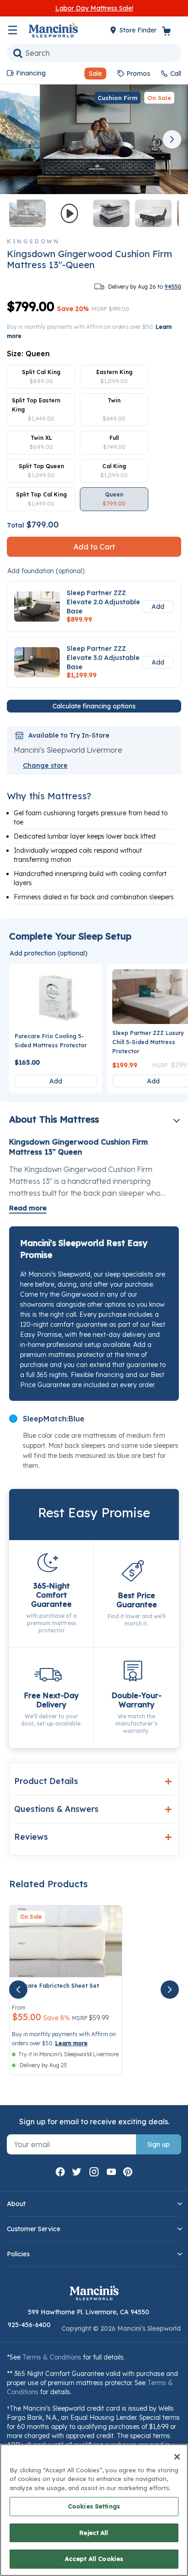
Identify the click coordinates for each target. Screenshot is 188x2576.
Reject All (94, 2533)
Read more (28, 1208)
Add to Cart (94, 547)
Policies (18, 2254)
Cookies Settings (94, 2506)
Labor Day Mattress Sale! (94, 8)
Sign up (159, 2144)
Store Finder (139, 30)
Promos (138, 74)
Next (172, 139)
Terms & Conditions (52, 2357)
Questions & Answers (56, 1809)
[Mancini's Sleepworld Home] (53, 29)
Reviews (31, 1837)
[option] (41, 377)
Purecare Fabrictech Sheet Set (55, 1986)
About (16, 2204)
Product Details (46, 1781)
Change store (45, 765)
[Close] (177, 2457)
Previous (16, 139)
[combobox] (94, 53)
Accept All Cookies (94, 2559)
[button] (92, 74)
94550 (173, 287)
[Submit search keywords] (18, 53)
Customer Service (34, 2229)
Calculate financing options (94, 706)
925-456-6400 (29, 2325)
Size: (28, 354)
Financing (31, 73)
